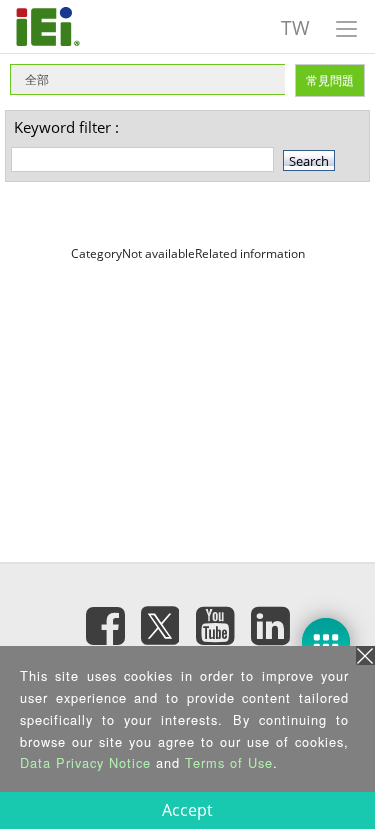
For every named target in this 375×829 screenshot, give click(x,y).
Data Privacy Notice (85, 762)
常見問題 (330, 80)
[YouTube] (215, 625)
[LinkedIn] (270, 625)
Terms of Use (229, 762)
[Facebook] (105, 625)
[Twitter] (160, 619)
